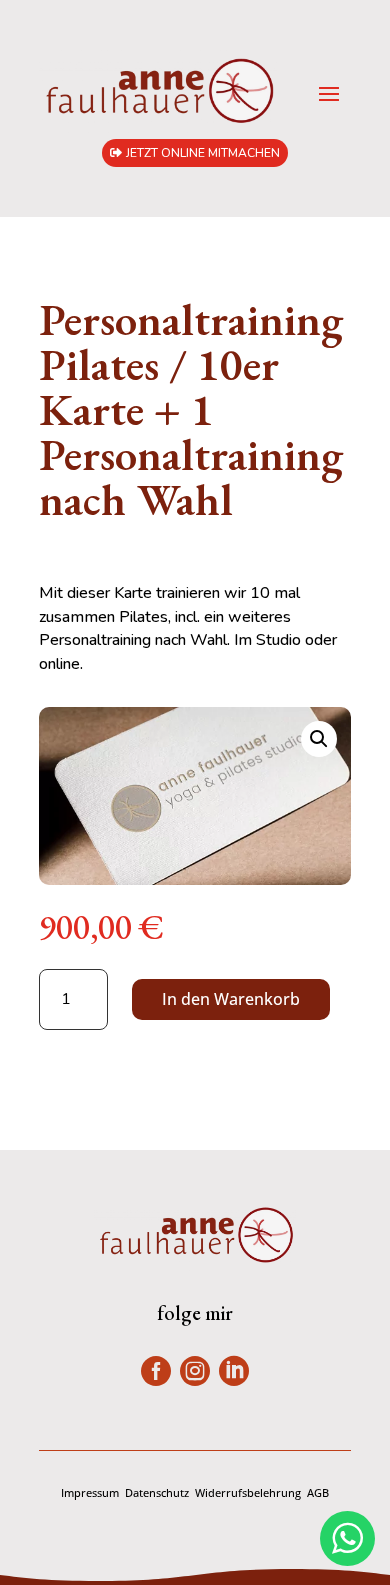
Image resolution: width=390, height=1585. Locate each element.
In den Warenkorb (231, 999)
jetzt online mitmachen (203, 153)
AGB (318, 1492)
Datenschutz (157, 1492)
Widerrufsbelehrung (248, 1492)
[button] (319, 739)
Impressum (90, 1492)
